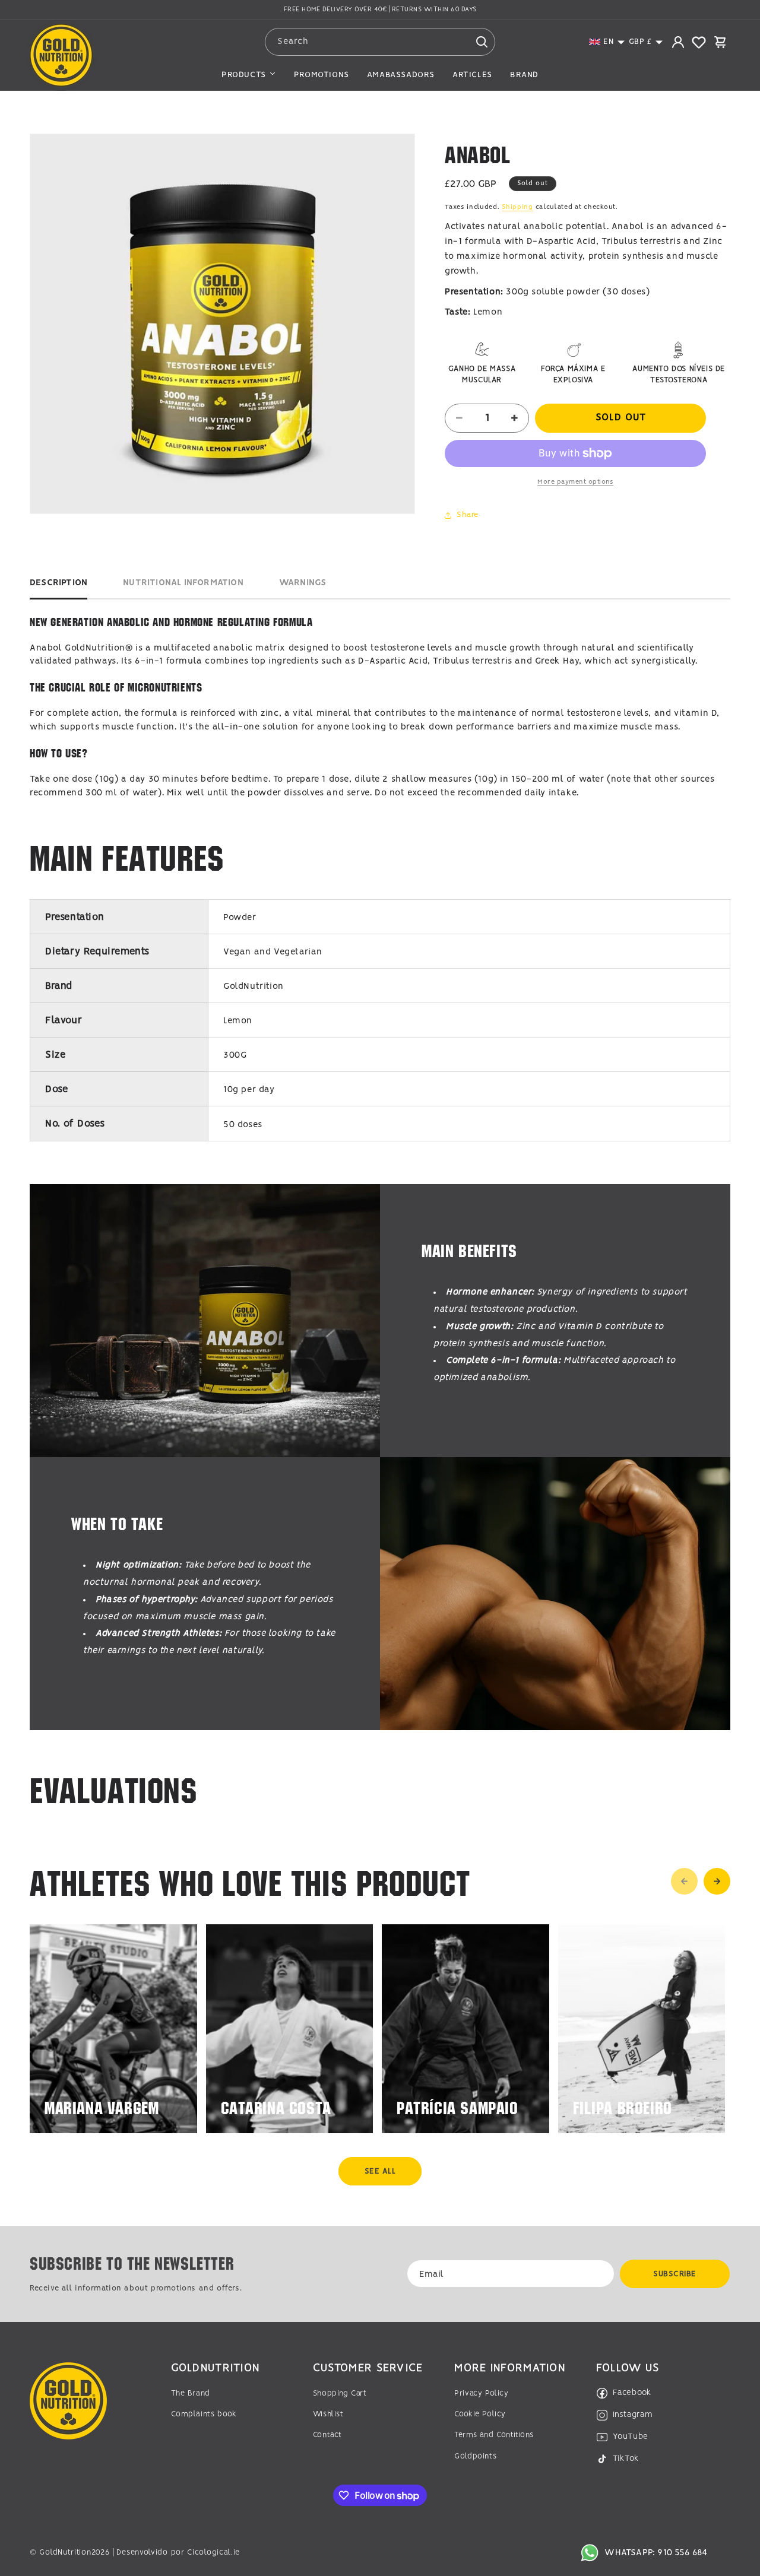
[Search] (482, 42)
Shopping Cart (340, 2393)
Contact (327, 2435)
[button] (607, 42)
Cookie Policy (480, 2414)
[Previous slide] (684, 1881)
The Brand (190, 2393)
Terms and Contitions (494, 2435)
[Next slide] (717, 1881)
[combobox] (380, 42)
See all (380, 2171)
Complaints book (204, 2414)
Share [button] (468, 515)
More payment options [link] (575, 482)
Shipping (517, 207)
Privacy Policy (481, 2393)
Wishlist (328, 2414)
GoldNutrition (65, 2553)
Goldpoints (475, 2456)
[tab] (58, 586)
